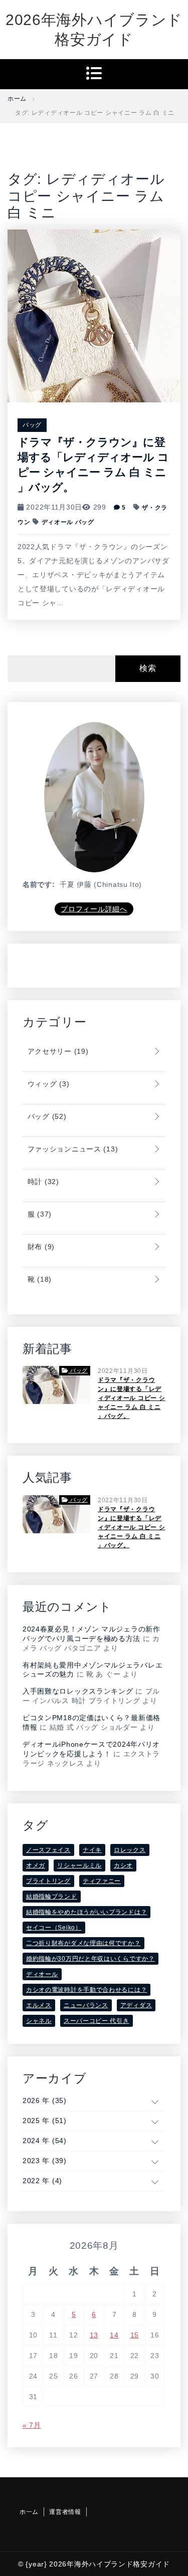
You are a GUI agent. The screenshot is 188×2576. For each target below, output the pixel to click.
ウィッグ (47, 1084)
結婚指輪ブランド (52, 1897)
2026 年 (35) (45, 2100)
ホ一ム (29, 2512)
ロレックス (130, 1850)
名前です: (39, 884)
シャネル (39, 2021)
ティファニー (102, 1881)
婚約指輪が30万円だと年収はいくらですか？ (90, 1959)
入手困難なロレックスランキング (78, 1691)
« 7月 (32, 2425)
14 (114, 2335)
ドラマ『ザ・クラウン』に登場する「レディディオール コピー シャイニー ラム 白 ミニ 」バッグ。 (131, 1398)
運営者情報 (65, 2512)
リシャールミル (79, 1865)
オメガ (36, 1865)
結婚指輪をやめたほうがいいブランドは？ (86, 1912)
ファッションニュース (71, 1149)
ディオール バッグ (68, 522)
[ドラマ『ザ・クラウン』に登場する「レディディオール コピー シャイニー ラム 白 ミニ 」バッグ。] (94, 315)
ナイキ (92, 1850)
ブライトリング (48, 1881)
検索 (148, 668)
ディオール (42, 1974)
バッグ (32, 425)
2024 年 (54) (45, 2141)
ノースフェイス (48, 1850)
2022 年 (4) (42, 2181)
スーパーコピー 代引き (97, 2021)
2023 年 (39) (45, 2161)
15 (135, 2335)
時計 (42, 1182)
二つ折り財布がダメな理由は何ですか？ (83, 1943)
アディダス (136, 2005)
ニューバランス (86, 2005)
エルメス (39, 2005)
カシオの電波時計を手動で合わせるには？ (86, 1990)
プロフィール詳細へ (94, 909)
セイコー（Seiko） (54, 1928)
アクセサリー (57, 1051)
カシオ (123, 1865)
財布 (40, 1247)
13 (94, 2335)
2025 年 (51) (45, 2121)
